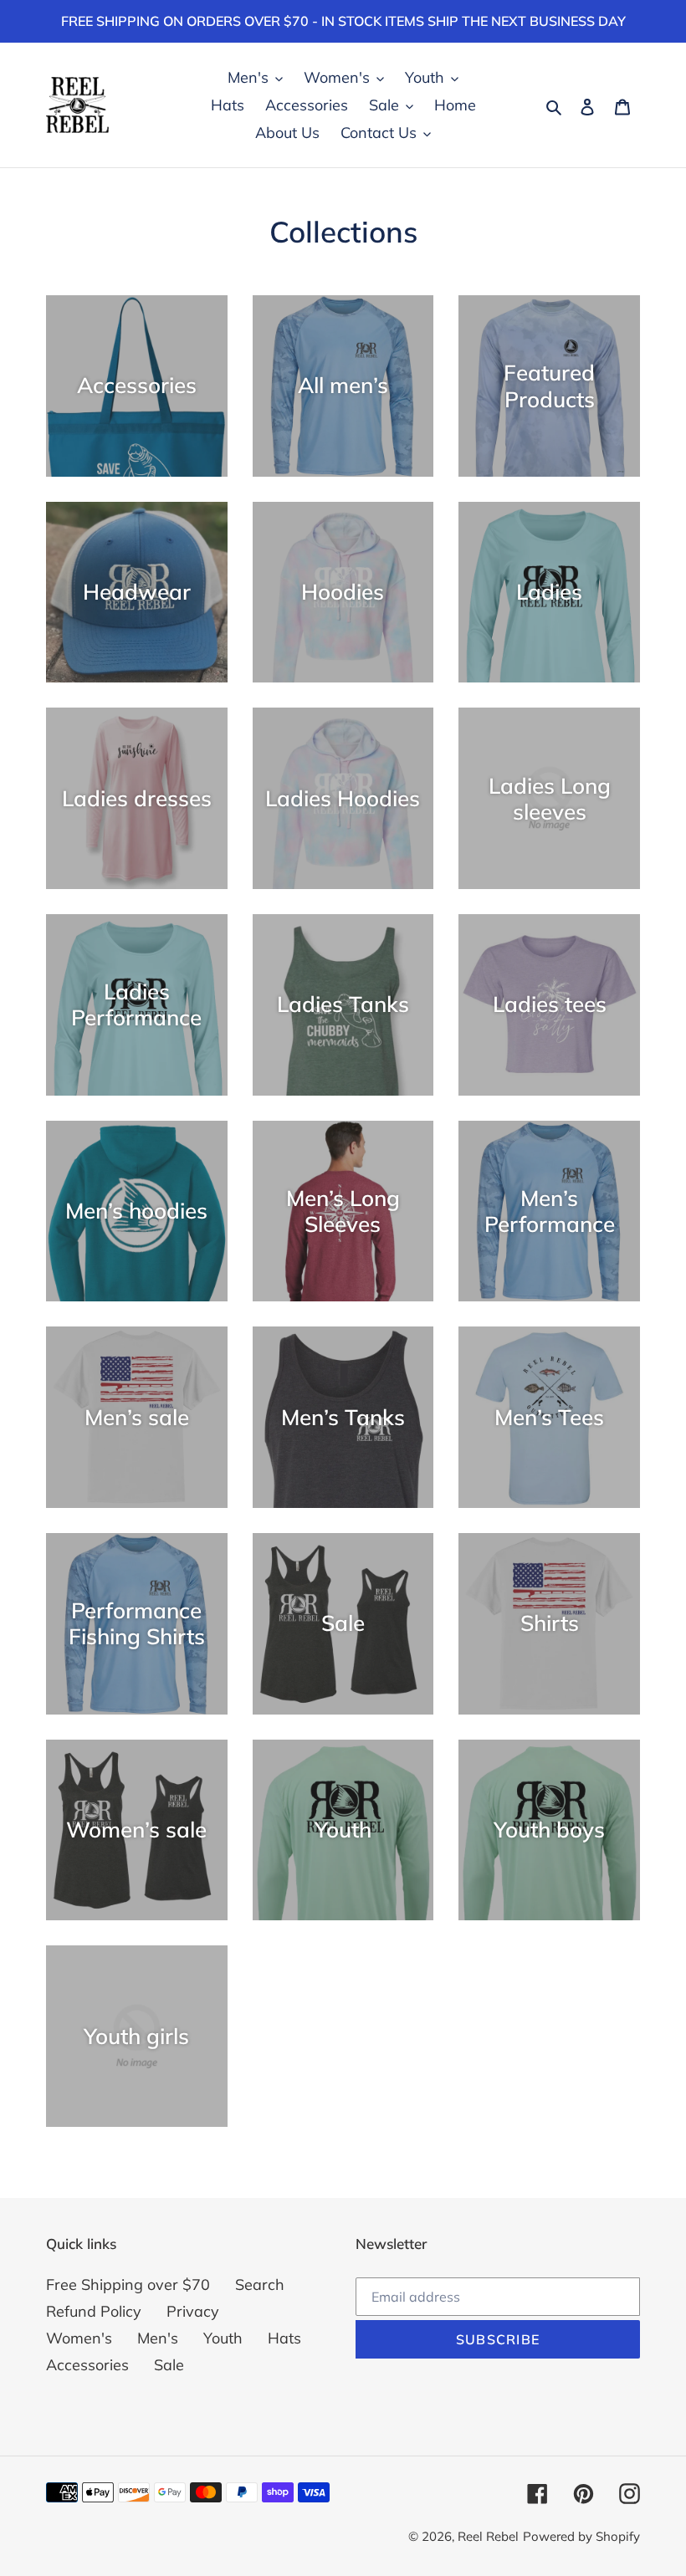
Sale (169, 2365)
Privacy (193, 2311)
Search (260, 2285)
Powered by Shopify (581, 2536)
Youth (223, 2338)
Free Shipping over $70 (128, 2285)
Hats (284, 2338)
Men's (158, 2338)
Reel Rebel (488, 2536)
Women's (79, 2338)
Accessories (87, 2365)
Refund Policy (94, 2311)
